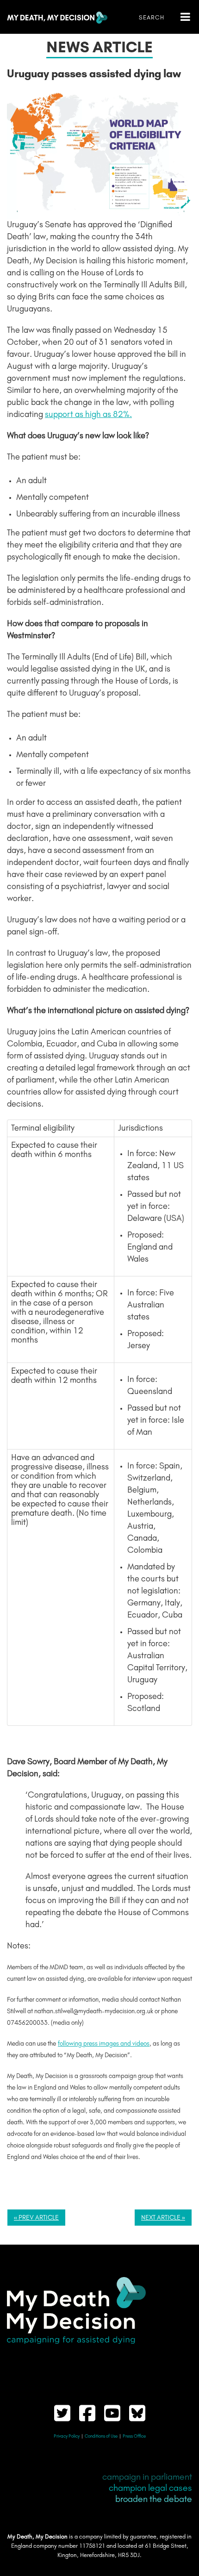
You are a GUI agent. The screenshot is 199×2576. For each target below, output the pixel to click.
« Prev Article (36, 2218)
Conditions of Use (101, 2436)
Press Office (134, 2436)
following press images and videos (104, 2044)
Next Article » (163, 2218)
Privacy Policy (67, 2436)
